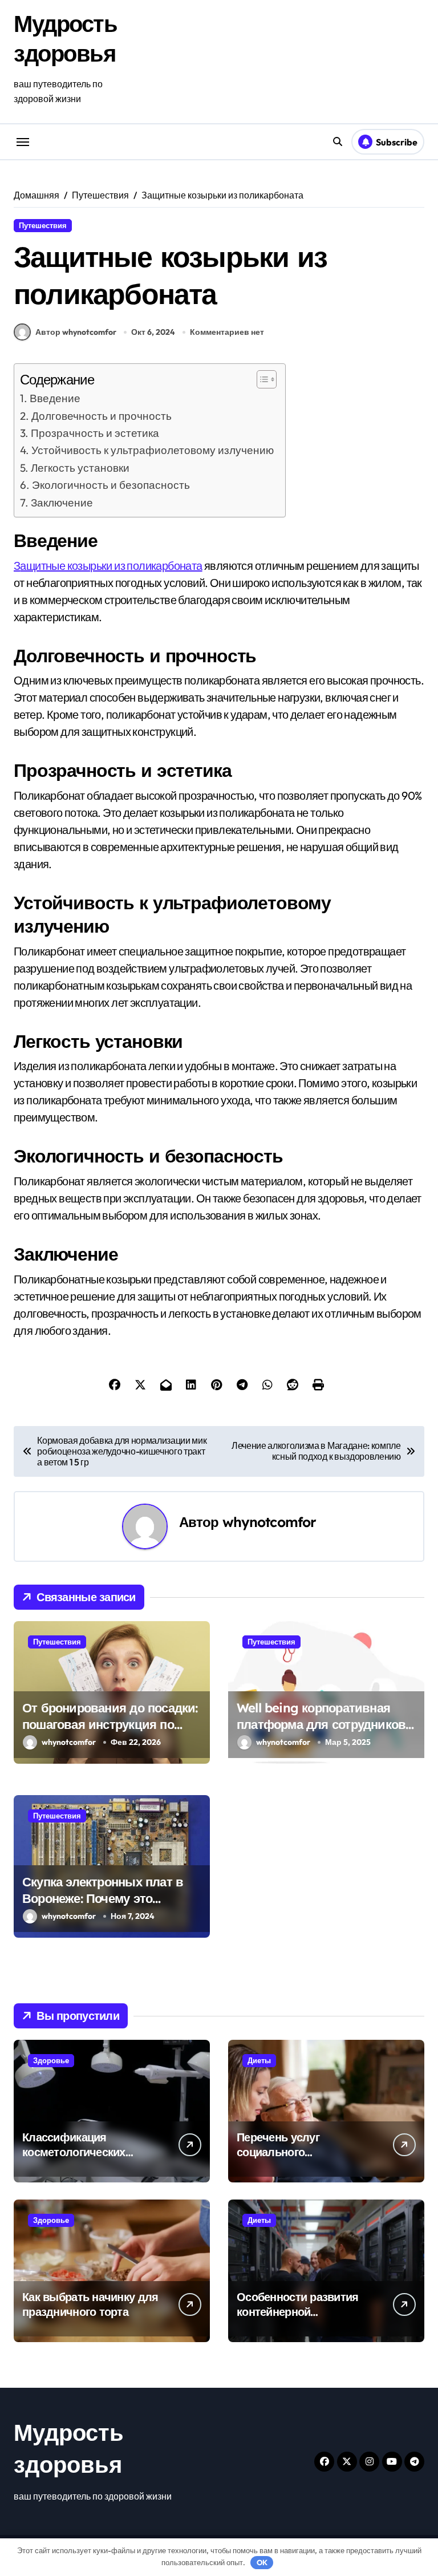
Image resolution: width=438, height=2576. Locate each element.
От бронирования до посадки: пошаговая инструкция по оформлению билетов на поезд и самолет (110, 1732)
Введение (55, 398)
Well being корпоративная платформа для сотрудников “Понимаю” (321, 1724)
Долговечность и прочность (102, 416)
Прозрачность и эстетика (95, 433)
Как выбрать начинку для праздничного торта (90, 2304)
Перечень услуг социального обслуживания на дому (298, 2152)
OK (262, 2562)
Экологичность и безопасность (111, 485)
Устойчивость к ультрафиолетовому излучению (153, 450)
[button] (261, 379)
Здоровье (51, 2060)
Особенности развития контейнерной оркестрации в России (298, 2312)
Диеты (259, 2060)
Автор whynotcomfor (76, 332)
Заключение (62, 503)
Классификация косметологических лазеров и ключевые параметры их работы (81, 2159)
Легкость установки (80, 468)
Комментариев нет (227, 332)
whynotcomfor (269, 1522)
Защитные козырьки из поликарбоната (108, 566)
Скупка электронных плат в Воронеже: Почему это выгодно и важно (103, 1898)
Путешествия (43, 225)
